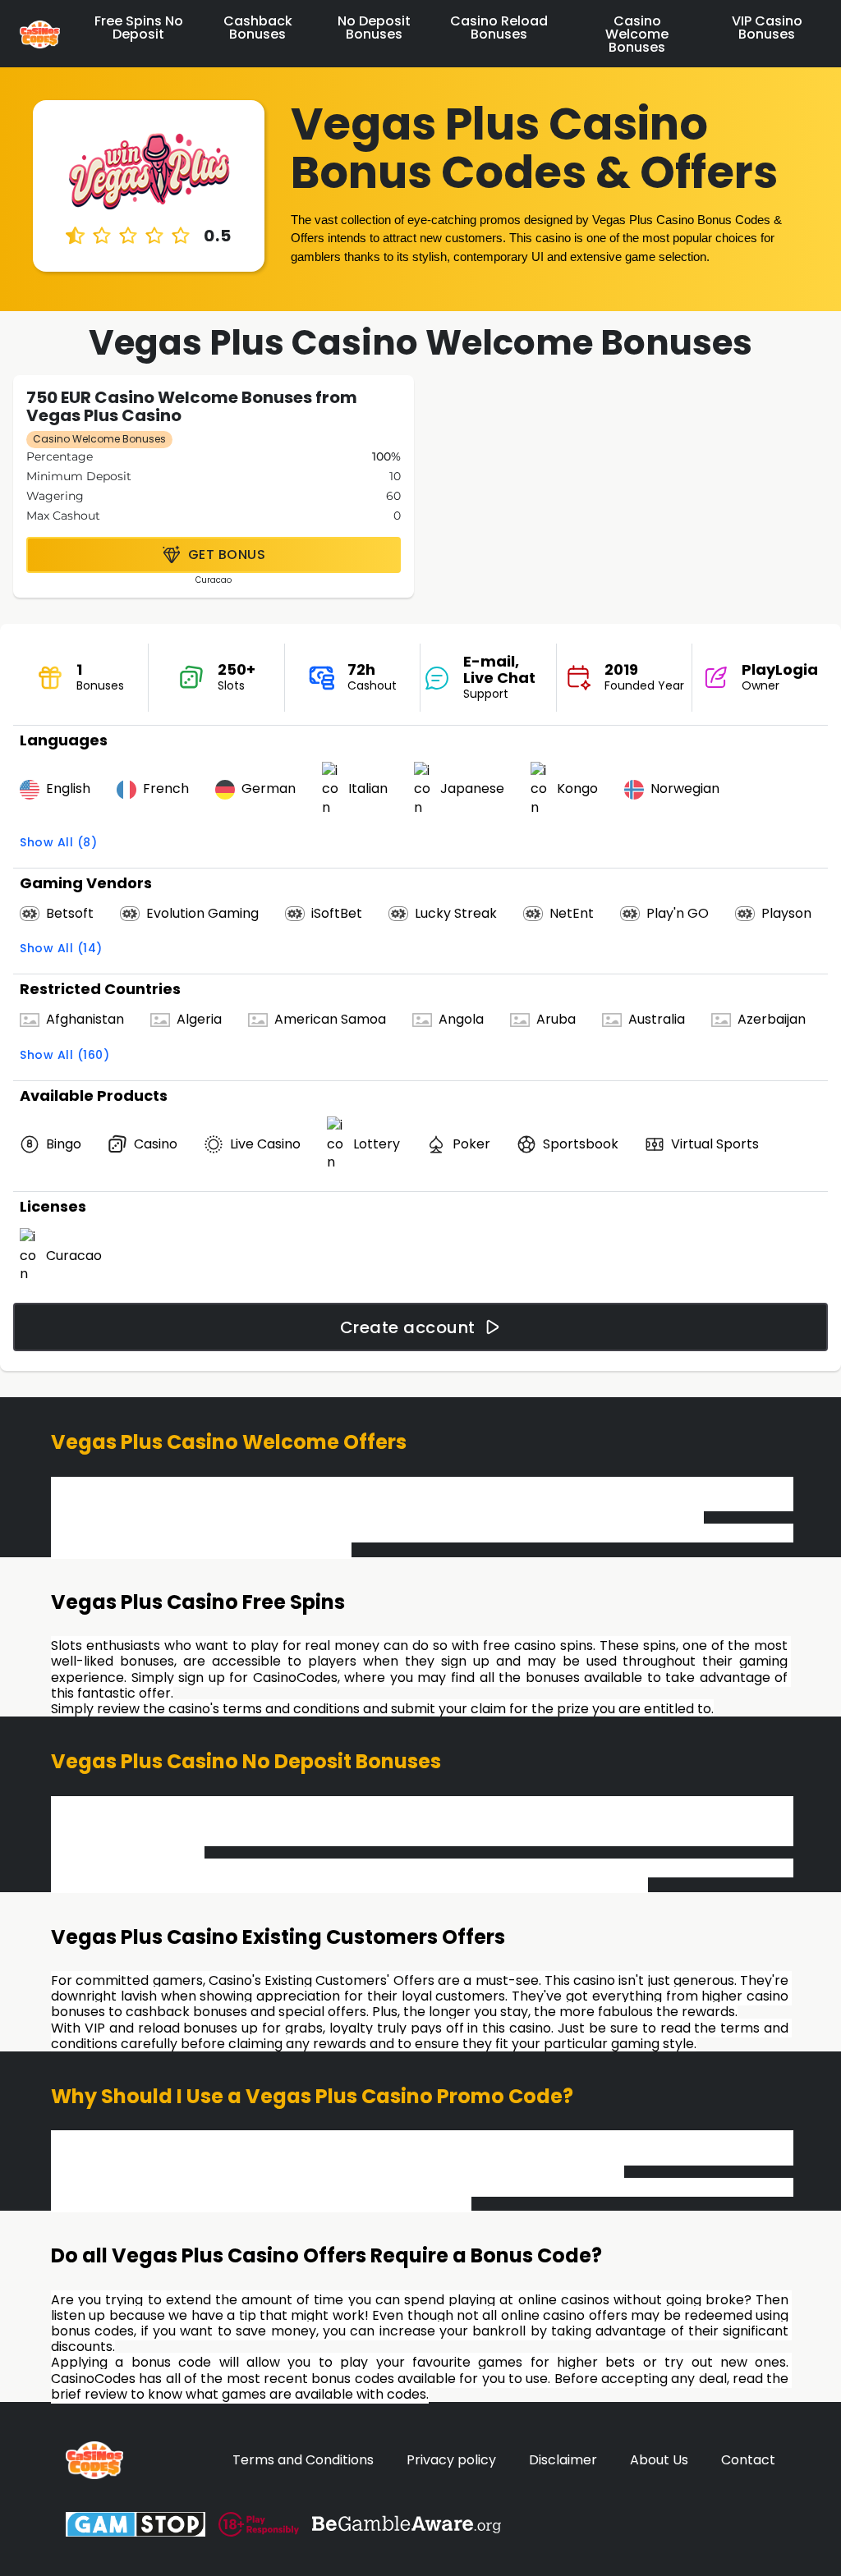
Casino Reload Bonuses (499, 28)
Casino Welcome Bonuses (637, 34)
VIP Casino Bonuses (767, 28)
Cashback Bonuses (258, 28)
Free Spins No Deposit (139, 28)
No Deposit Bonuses (374, 28)
